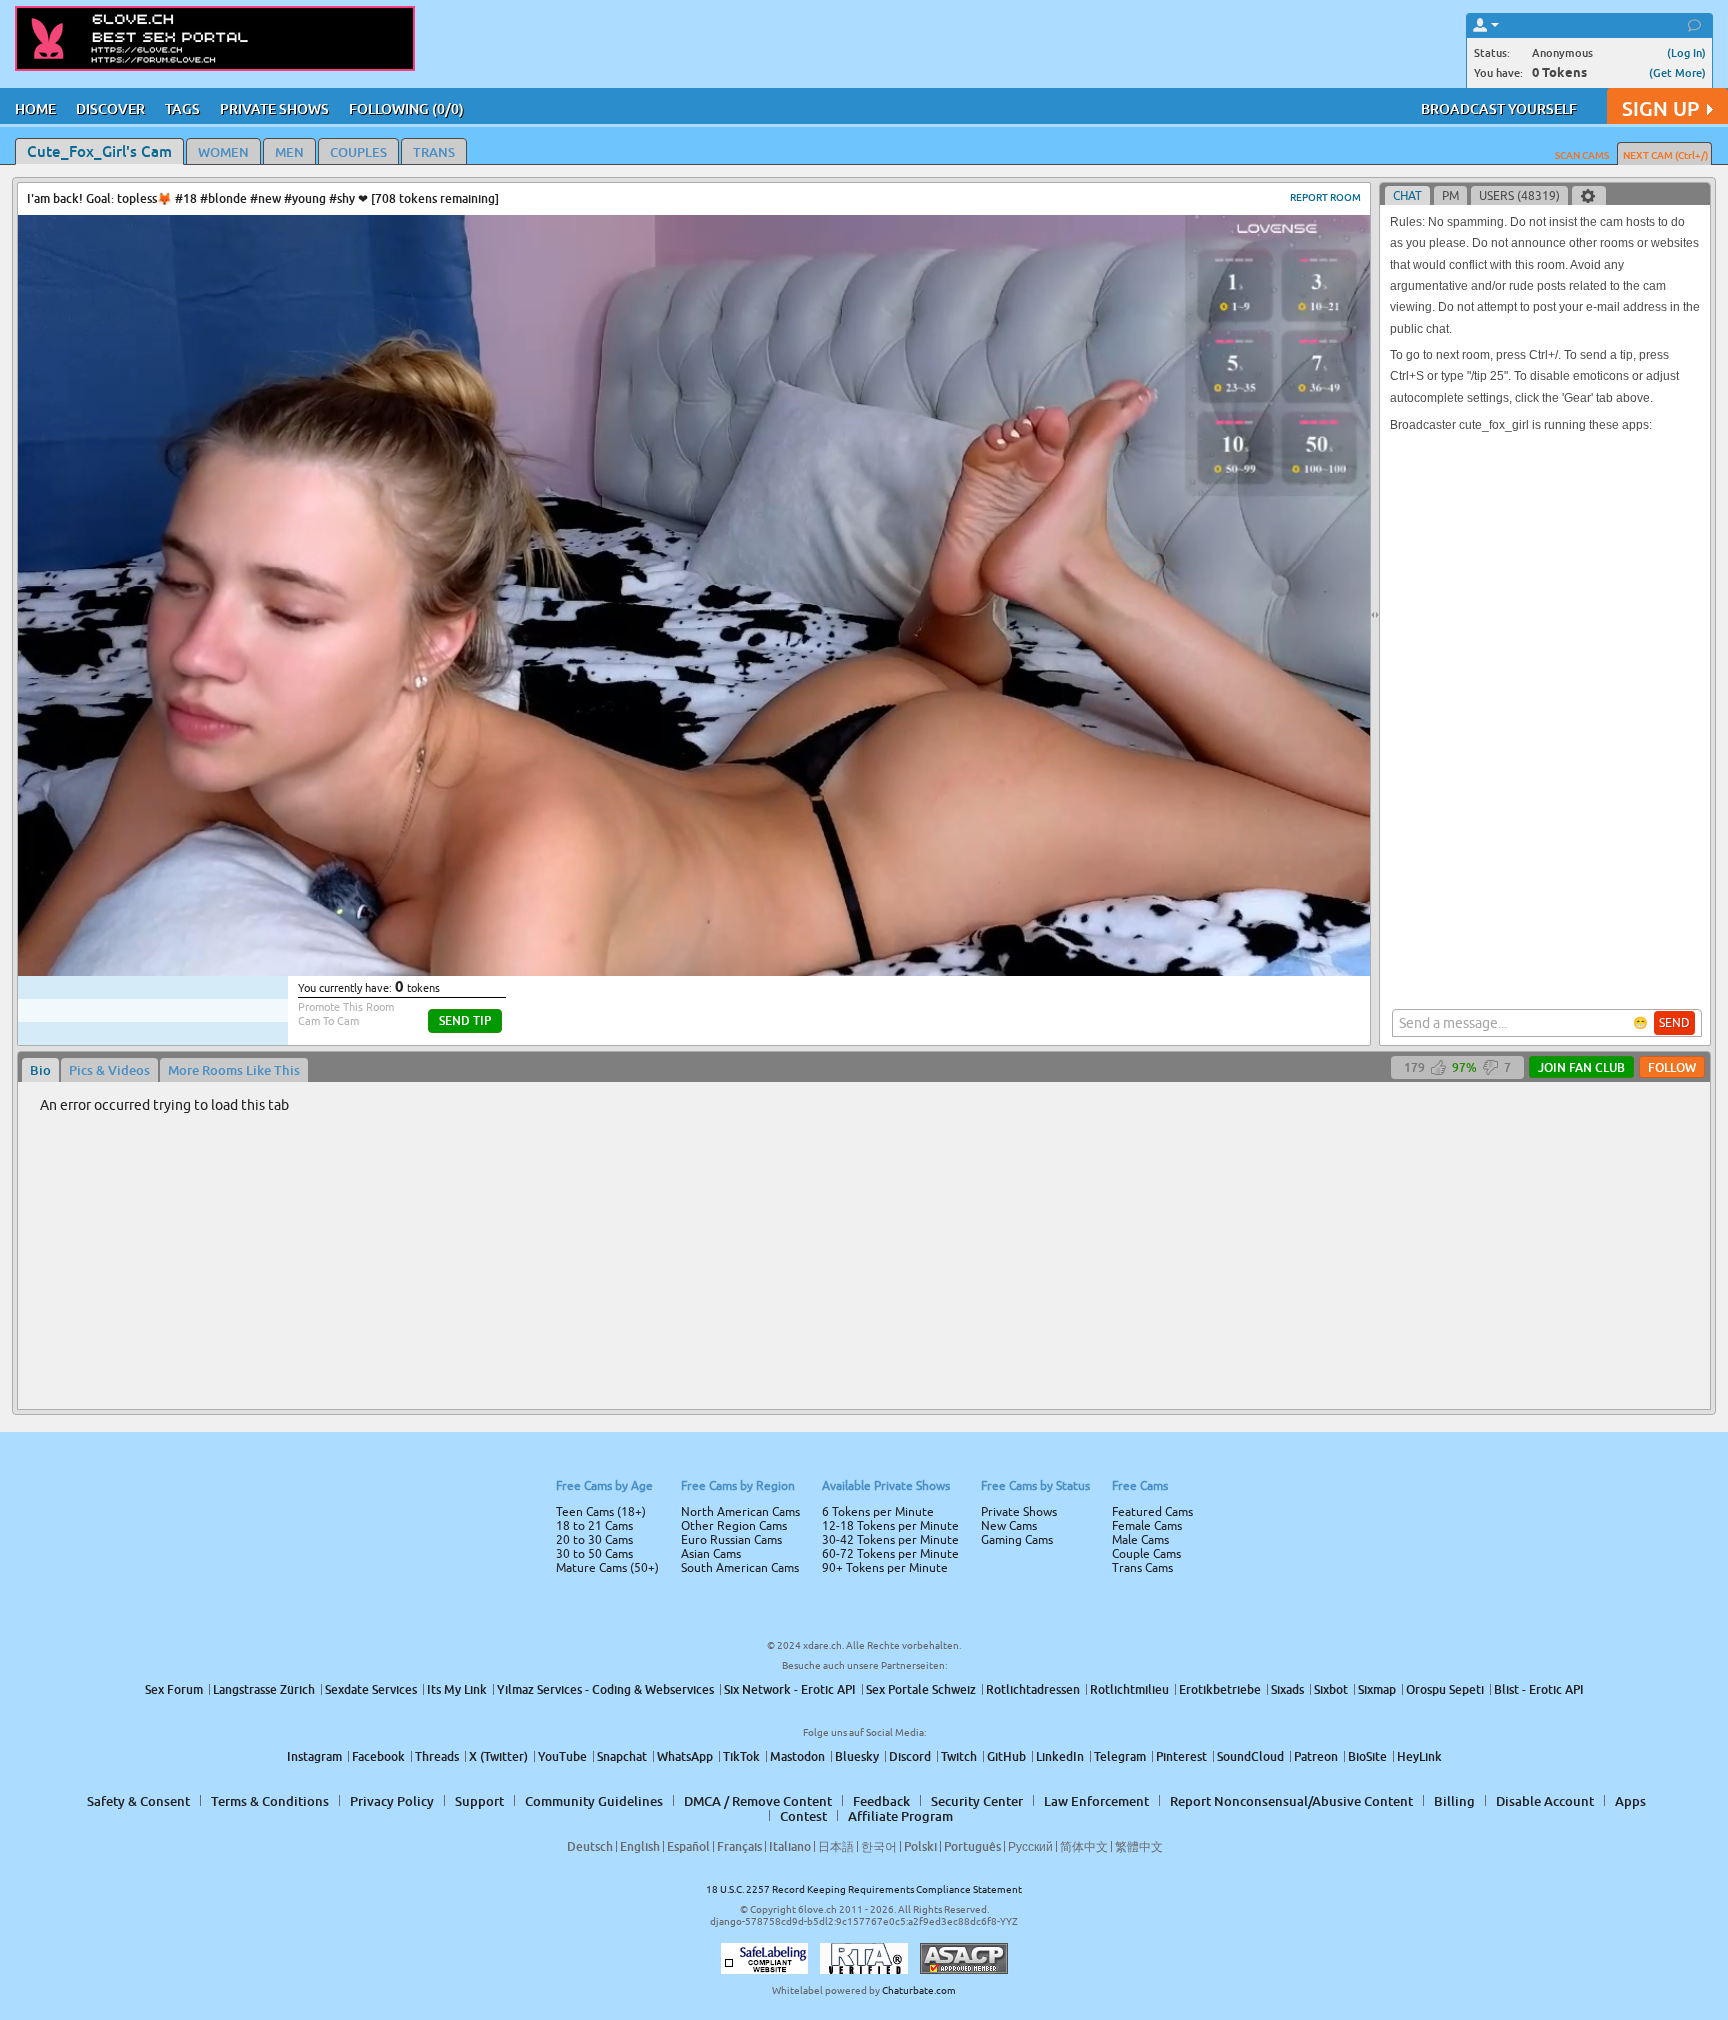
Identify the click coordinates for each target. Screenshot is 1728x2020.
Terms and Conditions (927, 1063)
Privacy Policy (906, 1089)
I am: (730, 1018)
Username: (714, 942)
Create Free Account (864, 1150)
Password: (716, 982)
